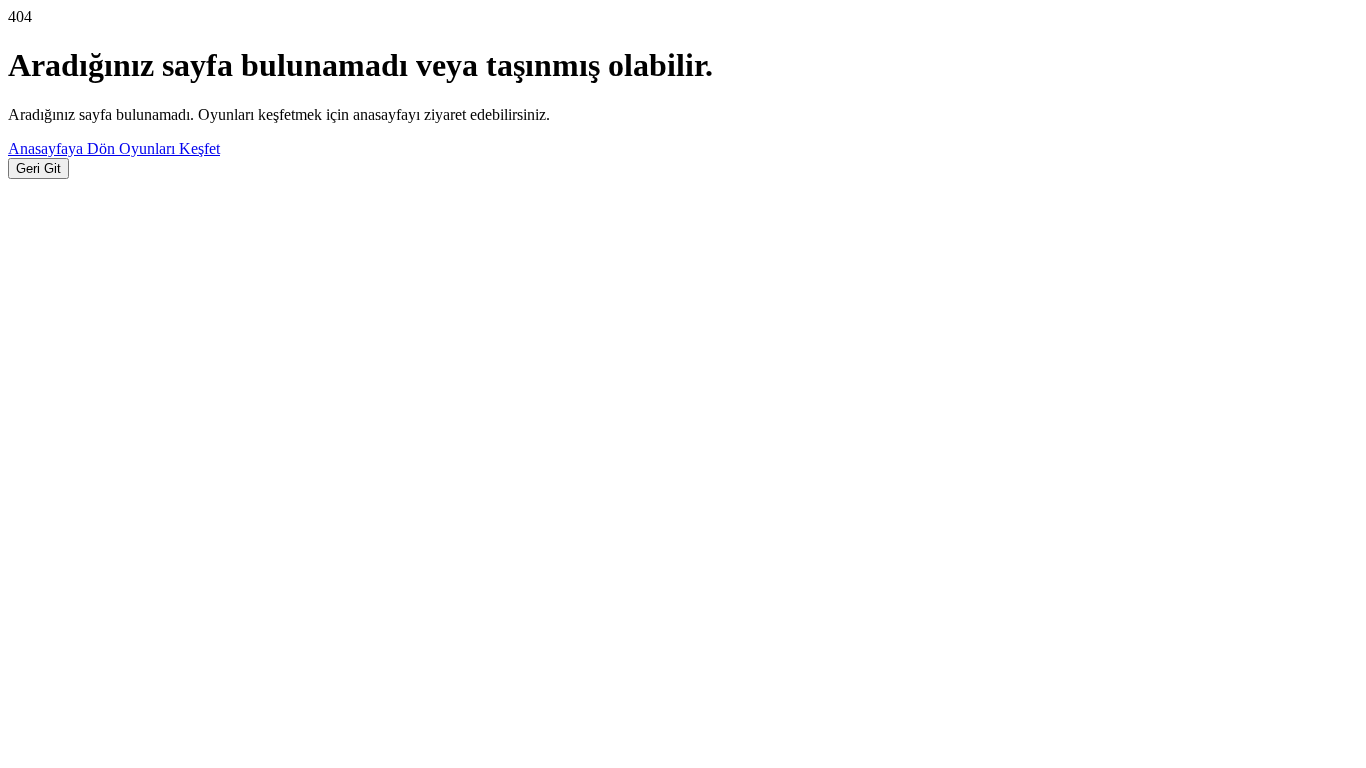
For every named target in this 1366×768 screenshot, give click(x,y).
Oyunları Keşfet (169, 148)
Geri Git (38, 168)
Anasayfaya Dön (63, 148)
